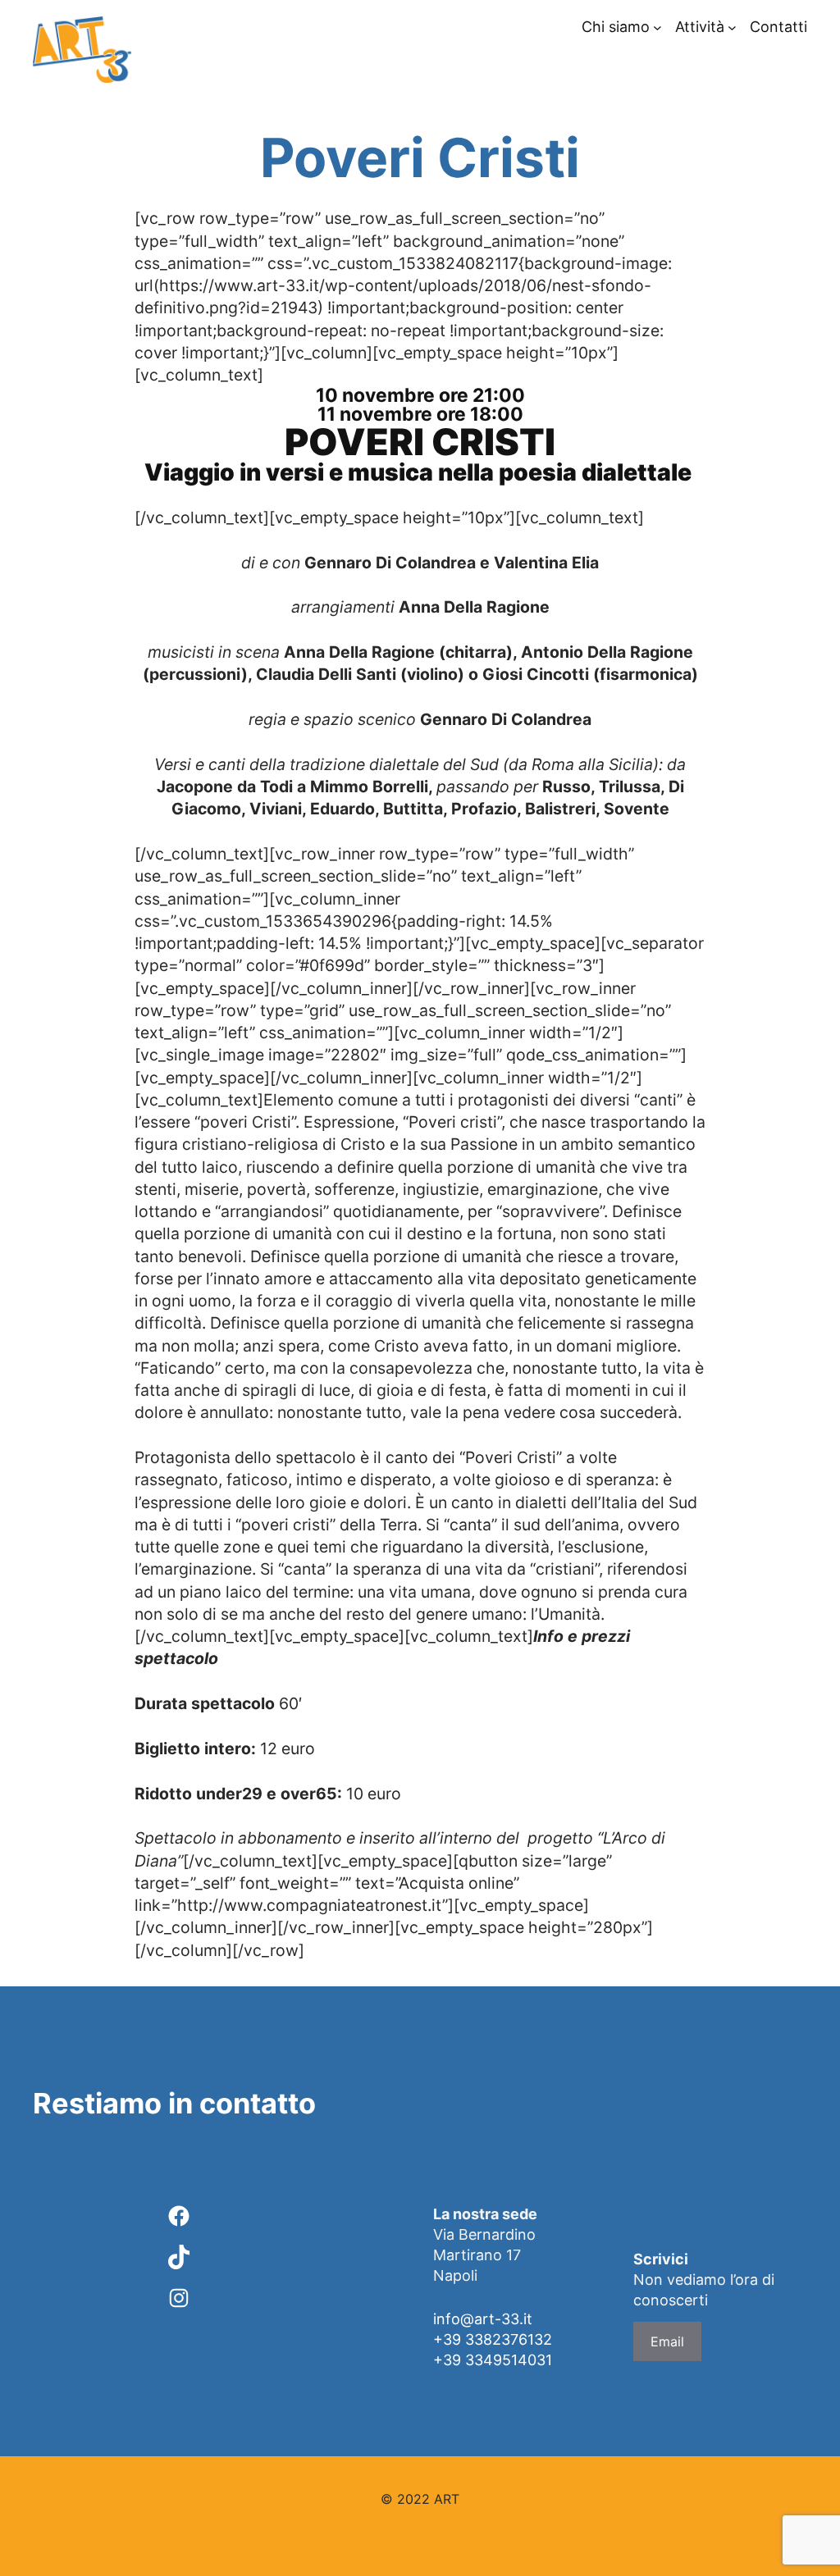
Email (667, 2341)
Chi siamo (616, 27)
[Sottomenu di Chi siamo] (657, 27)
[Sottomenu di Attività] (732, 27)
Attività (700, 27)
